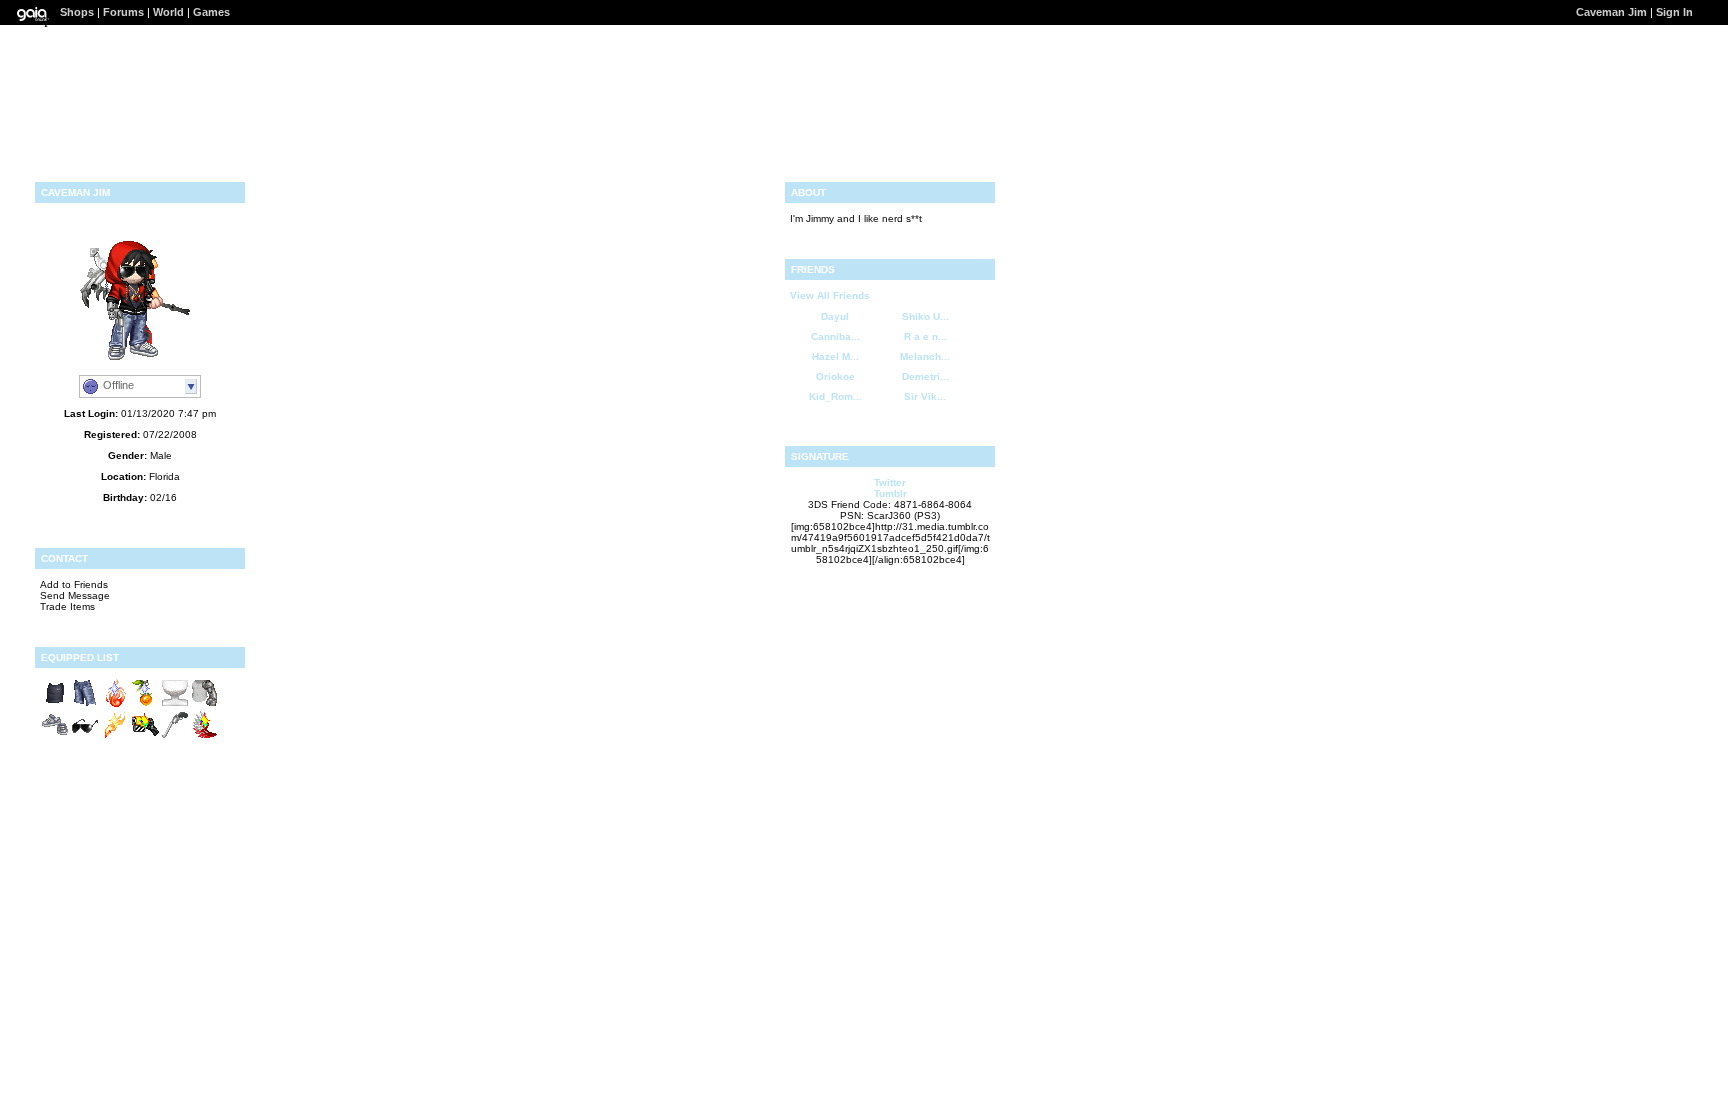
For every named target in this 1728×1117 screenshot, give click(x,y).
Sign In (1674, 12)
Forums (123, 12)
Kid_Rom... (835, 396)
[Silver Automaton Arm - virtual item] (205, 704)
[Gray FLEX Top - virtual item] (55, 704)
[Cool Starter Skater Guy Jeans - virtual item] (85, 704)
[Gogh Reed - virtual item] (145, 704)
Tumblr (890, 493)
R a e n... (925, 336)
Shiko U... (925, 316)
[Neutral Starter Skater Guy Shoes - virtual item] (55, 736)
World (168, 12)
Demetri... (925, 376)
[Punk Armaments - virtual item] (145, 736)
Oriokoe (835, 376)
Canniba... (835, 336)
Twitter (890, 482)
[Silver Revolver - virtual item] (175, 736)
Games (211, 12)
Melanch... (925, 356)
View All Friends (830, 295)
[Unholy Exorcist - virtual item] (115, 736)
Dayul (835, 316)
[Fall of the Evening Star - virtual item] (205, 736)
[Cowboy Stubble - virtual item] (175, 704)
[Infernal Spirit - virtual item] (115, 704)
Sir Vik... (925, 396)
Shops (77, 12)
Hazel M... (835, 356)
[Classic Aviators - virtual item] (85, 736)
